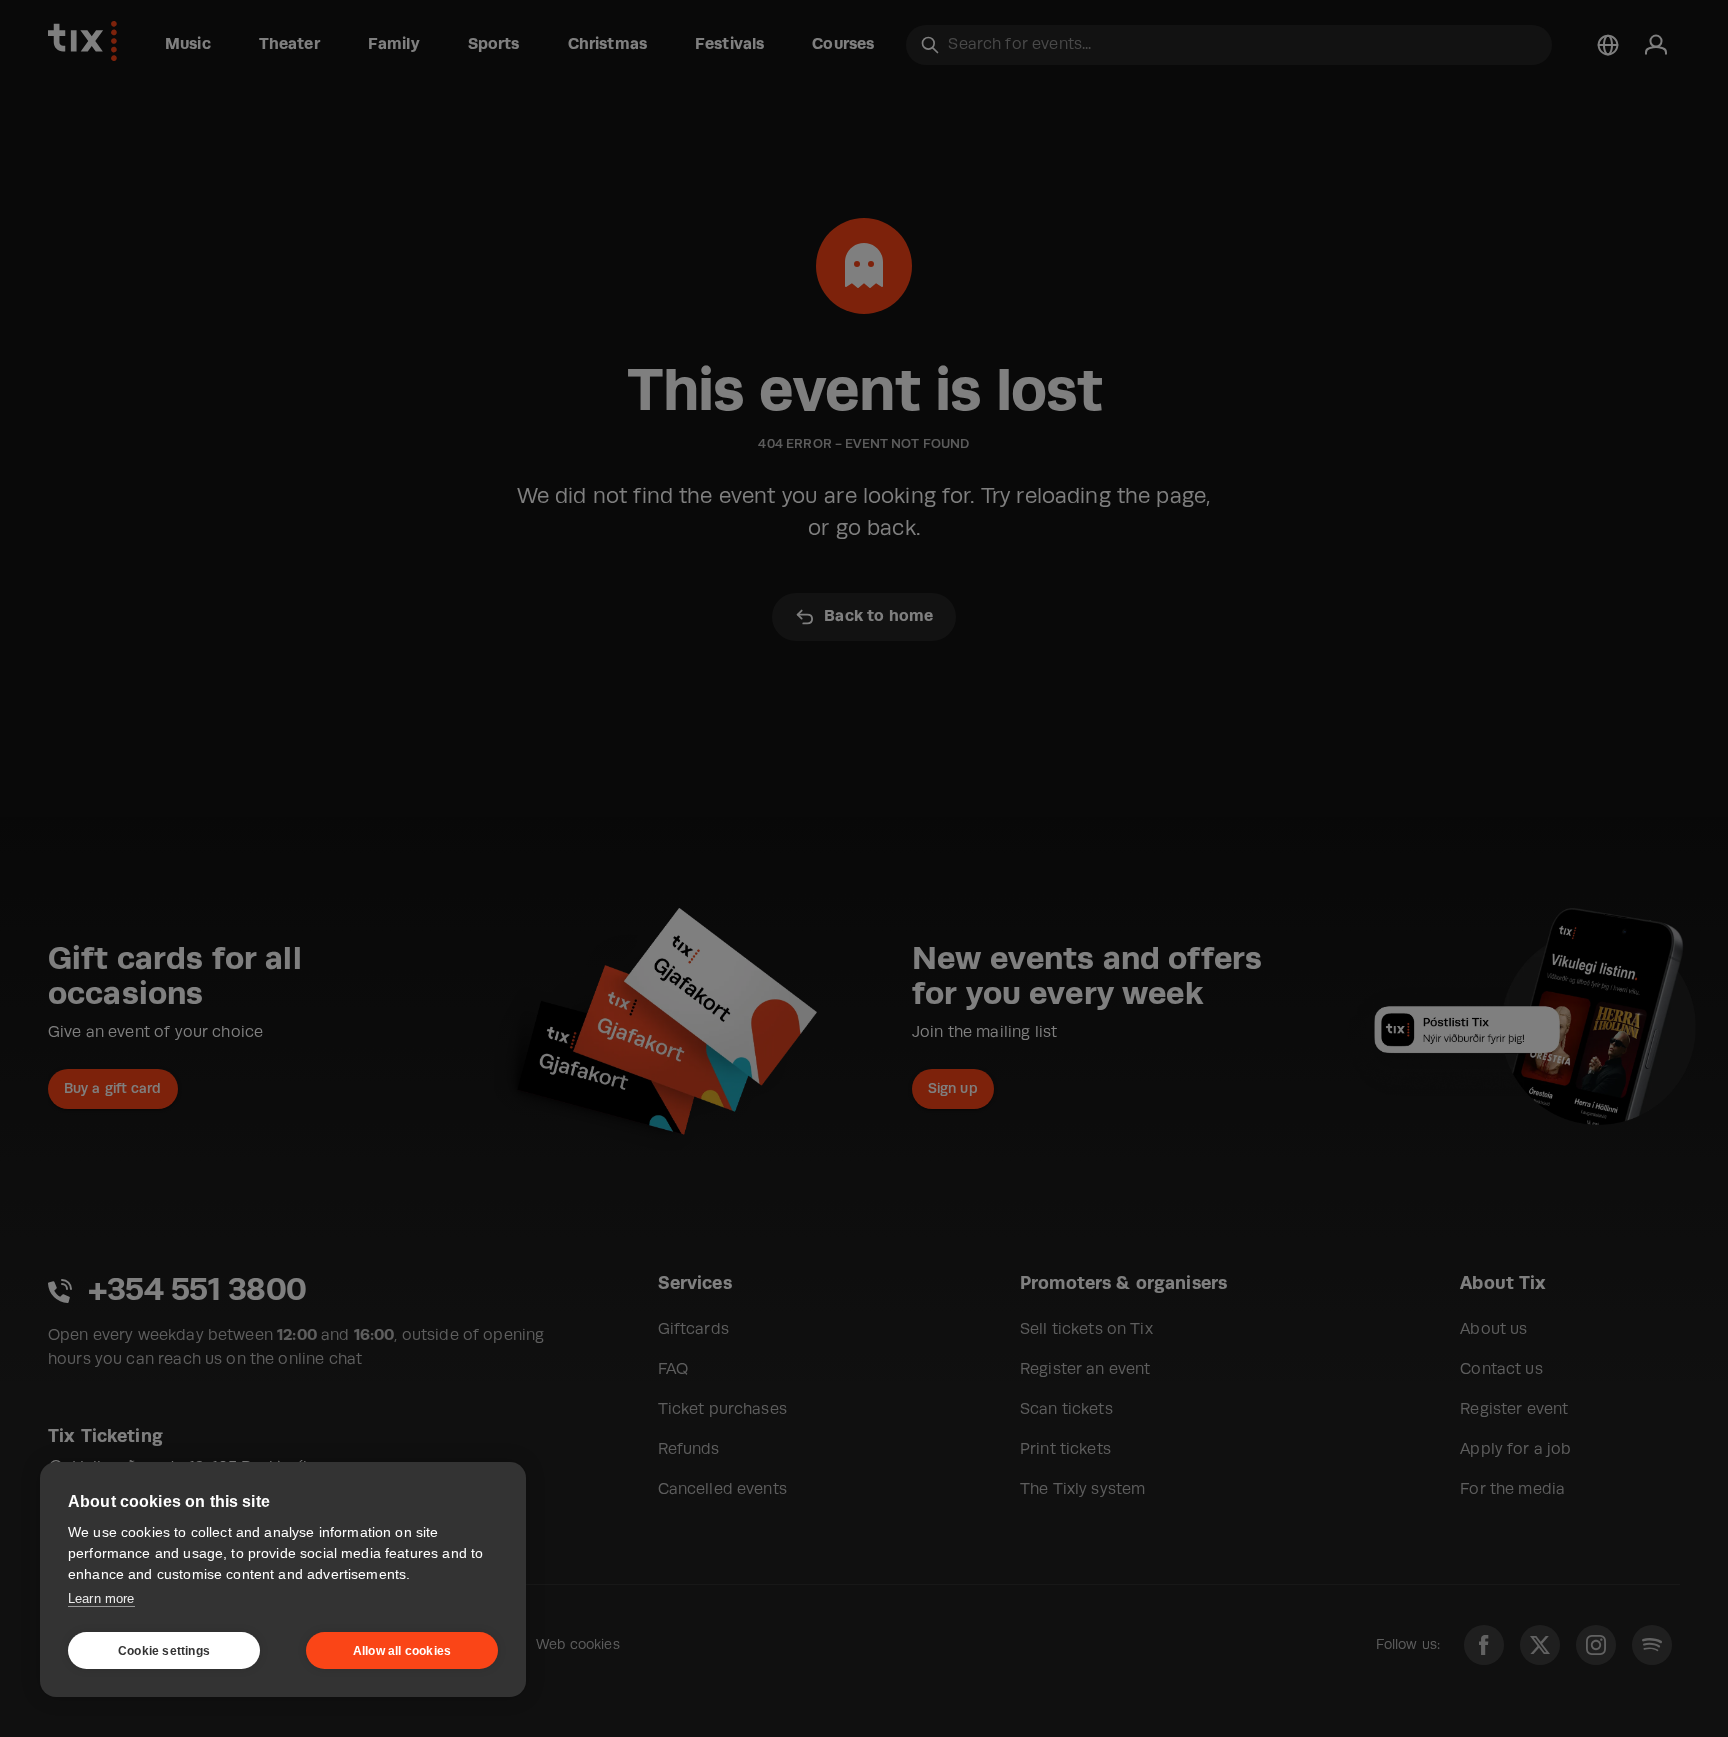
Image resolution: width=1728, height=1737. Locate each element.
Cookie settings (164, 1651)
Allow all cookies (402, 1651)
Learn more (101, 1598)
